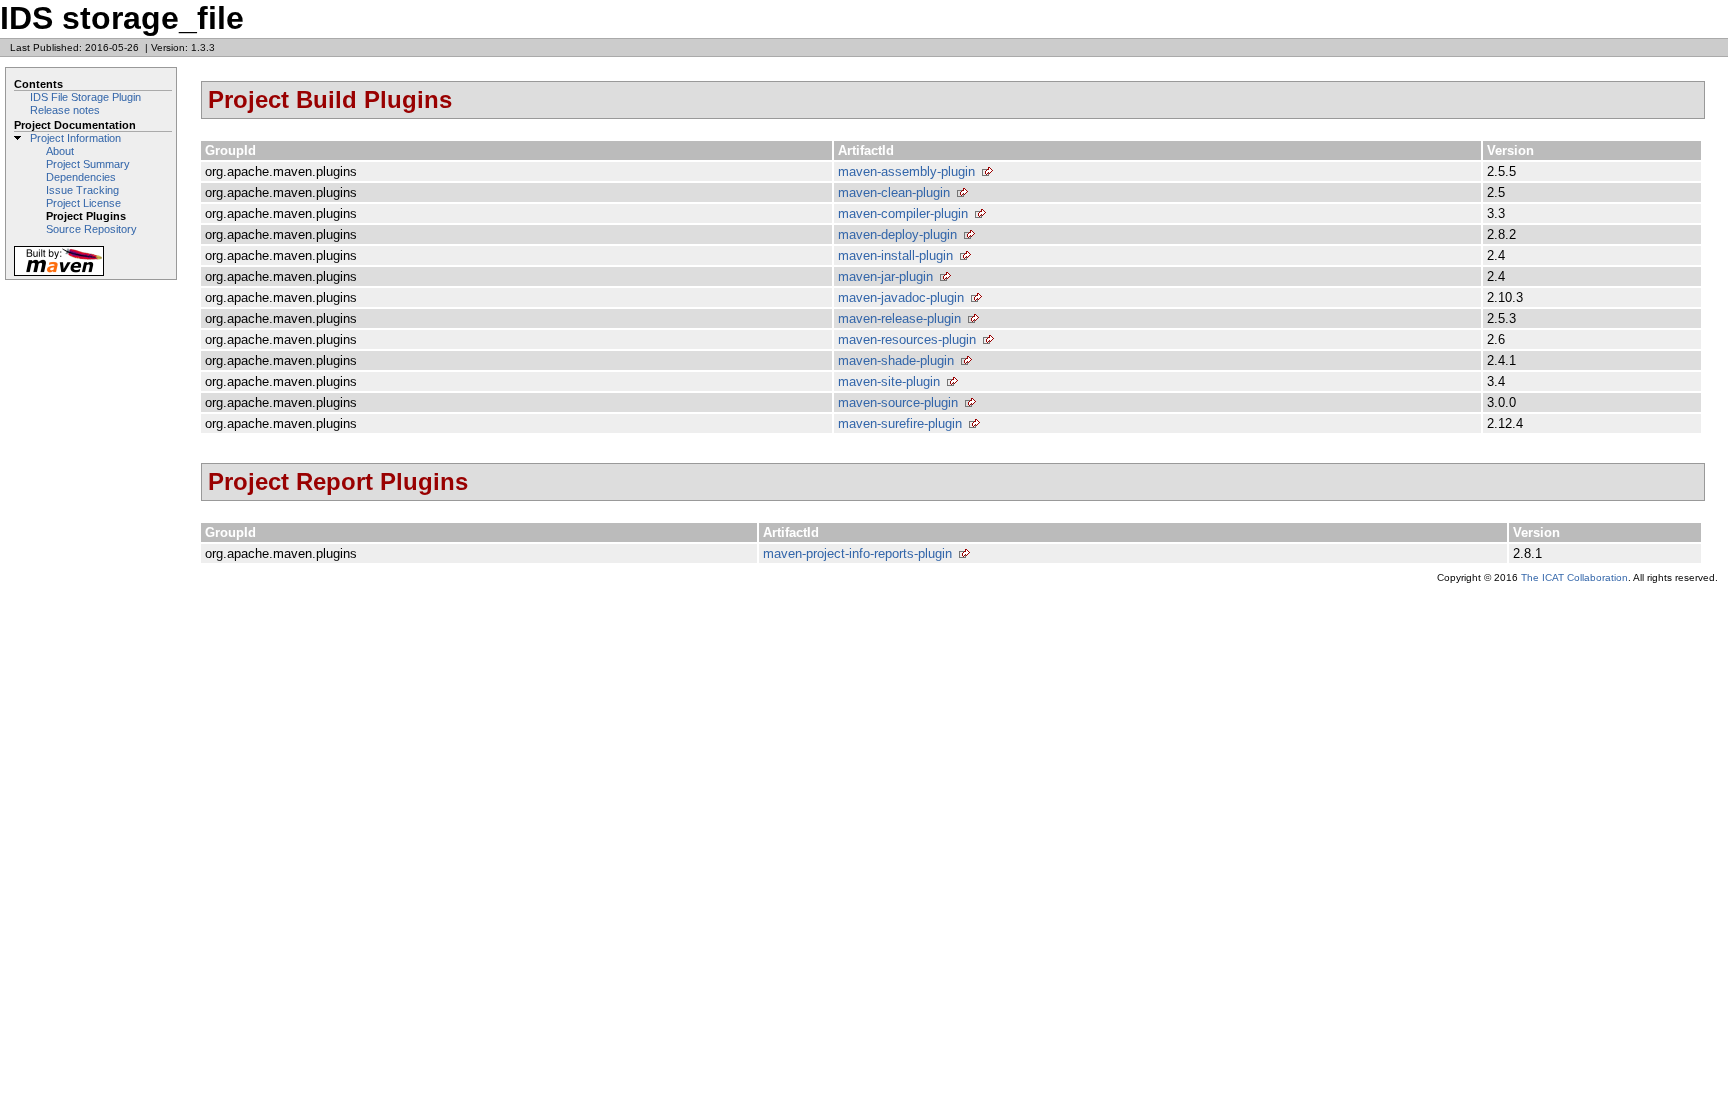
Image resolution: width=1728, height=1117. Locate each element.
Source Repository (91, 229)
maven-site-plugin (889, 381)
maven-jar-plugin (885, 276)
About (60, 151)
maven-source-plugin (898, 402)
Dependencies (81, 177)
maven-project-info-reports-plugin (857, 553)
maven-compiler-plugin (903, 213)
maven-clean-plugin (894, 192)
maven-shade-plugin (896, 360)
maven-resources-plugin (907, 339)
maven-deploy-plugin (897, 234)
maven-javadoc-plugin (901, 297)
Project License (83, 203)
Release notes (65, 110)
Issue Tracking (82, 190)
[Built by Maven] (59, 274)
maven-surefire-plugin (900, 423)
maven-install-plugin (895, 255)
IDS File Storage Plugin (85, 97)
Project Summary (88, 164)
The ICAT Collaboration (1574, 577)
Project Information (75, 138)
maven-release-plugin (899, 318)
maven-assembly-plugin (906, 171)
